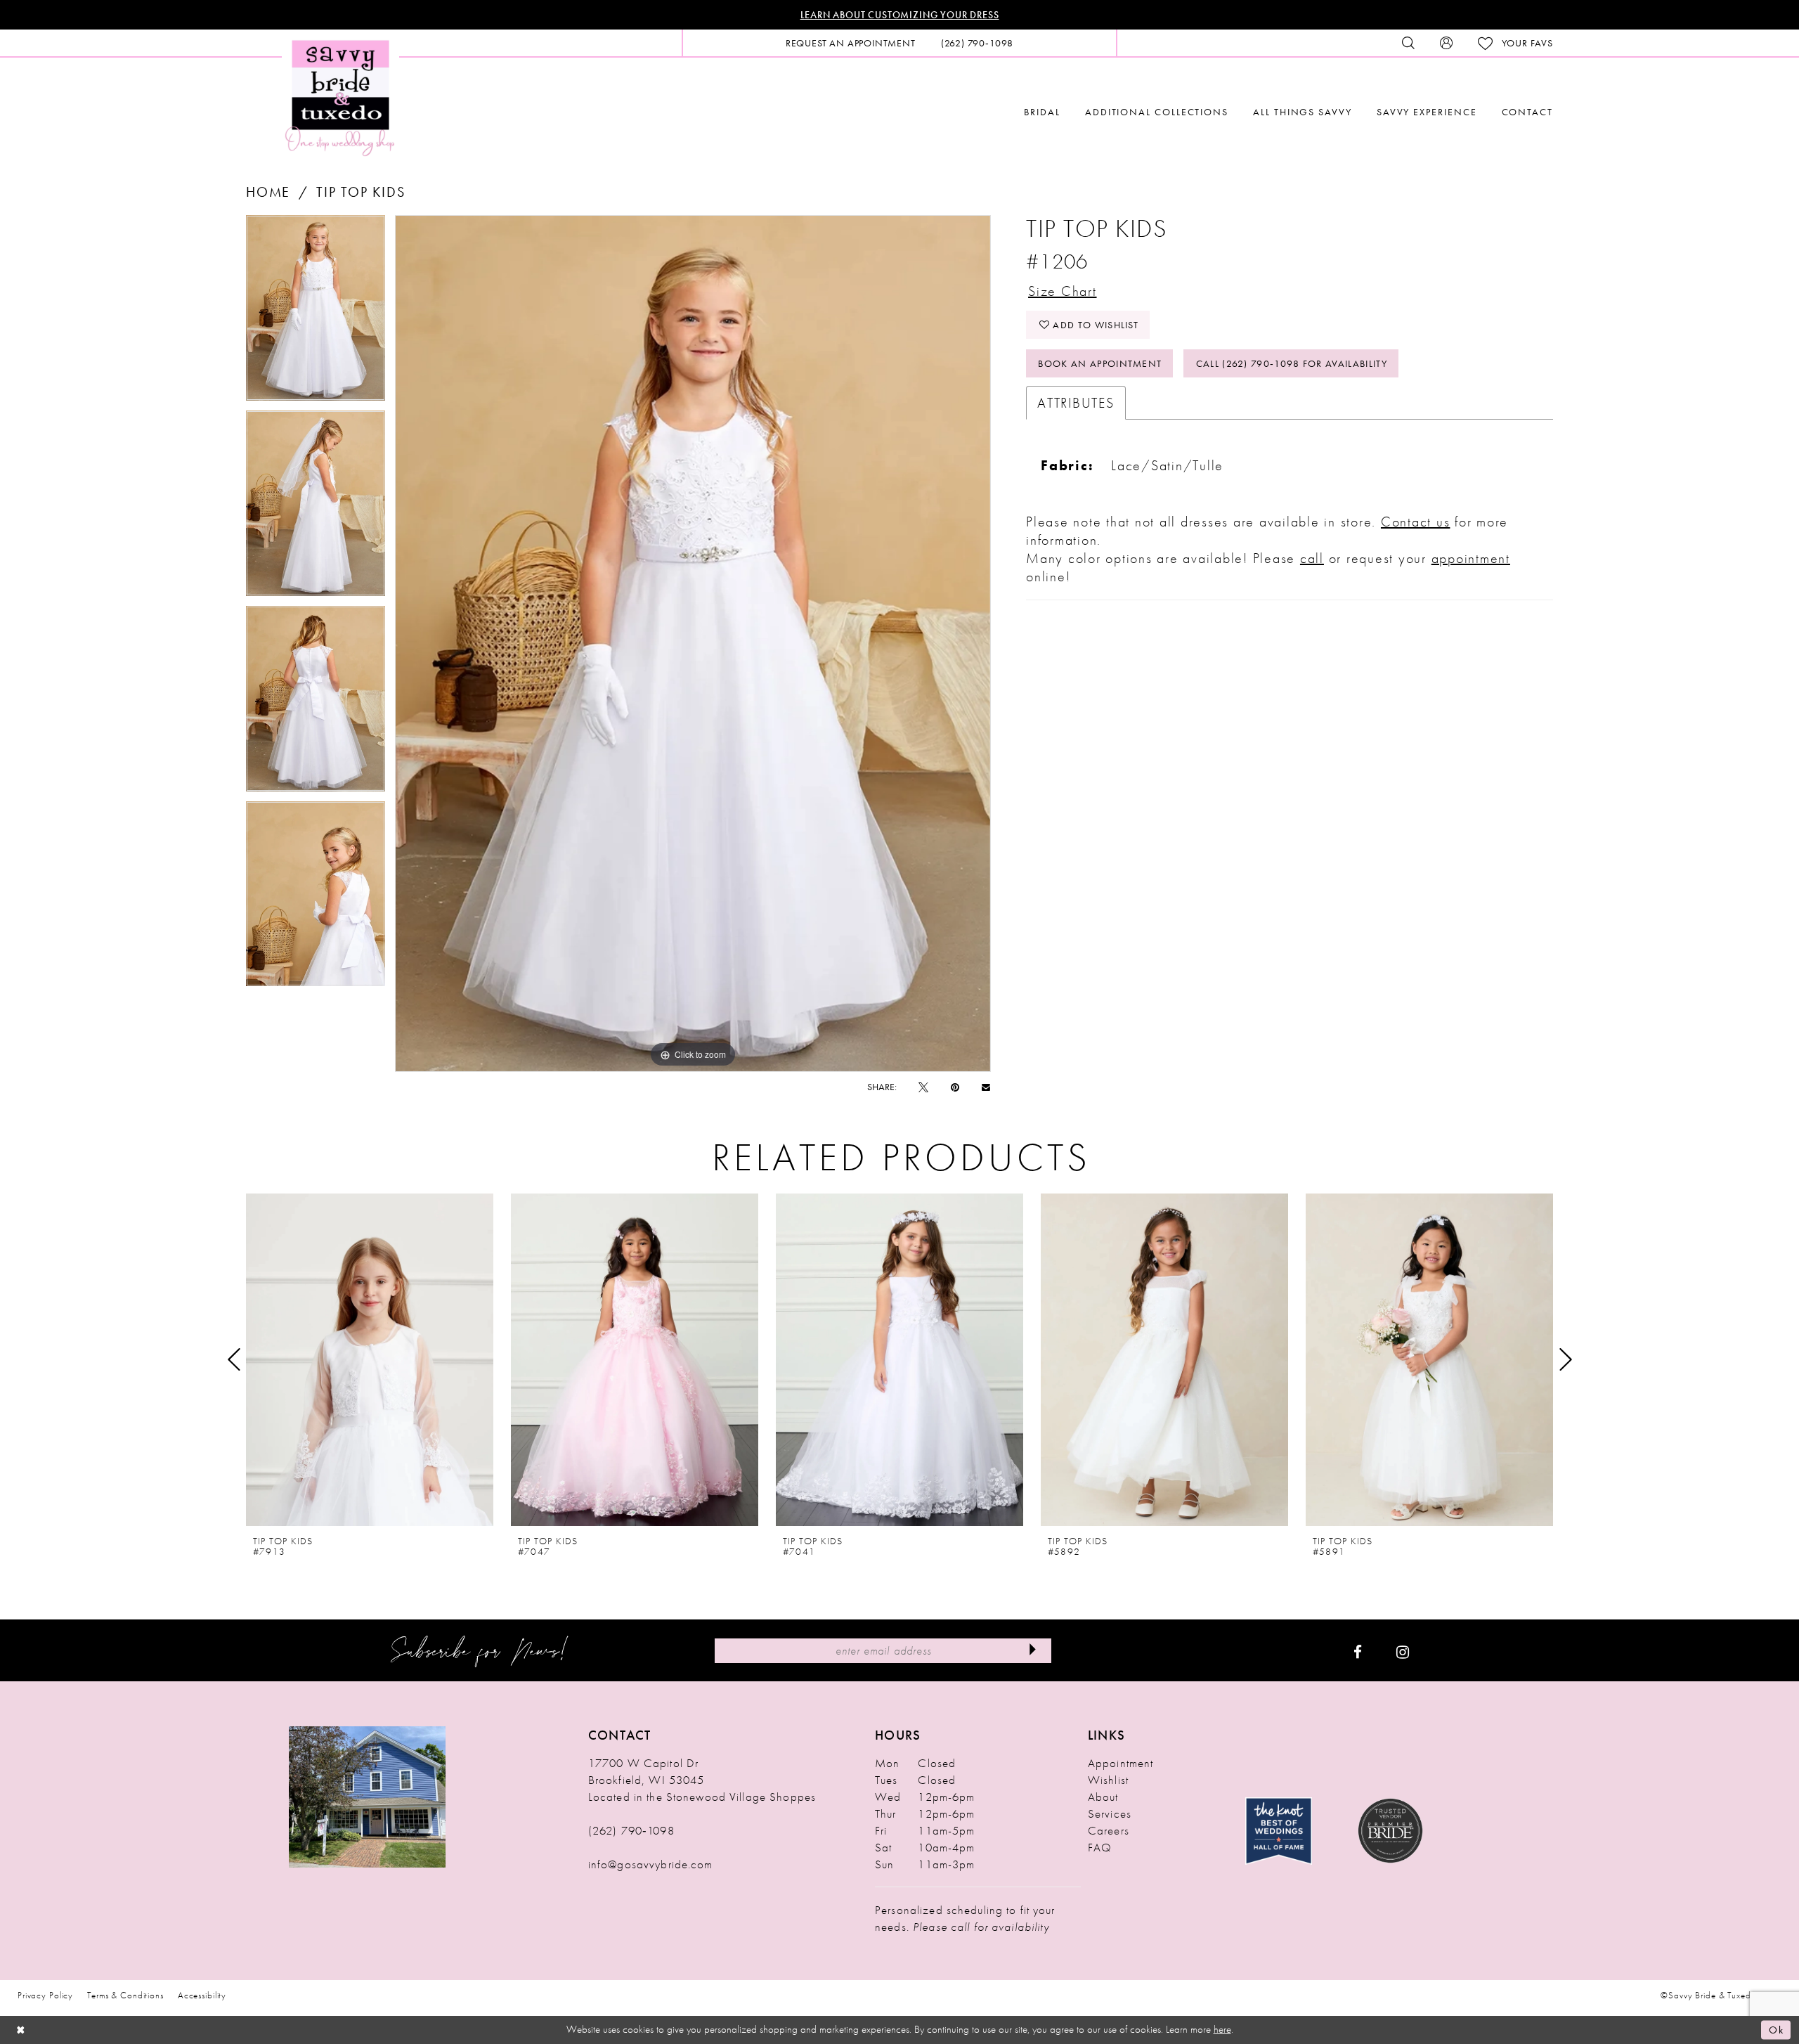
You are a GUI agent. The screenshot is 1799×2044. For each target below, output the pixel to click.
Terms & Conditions (125, 1995)
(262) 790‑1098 (631, 1830)
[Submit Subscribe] (1032, 1651)
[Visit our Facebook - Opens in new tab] (1358, 1650)
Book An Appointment (1100, 363)
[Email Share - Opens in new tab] (986, 1087)
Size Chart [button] (1063, 291)
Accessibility (202, 1995)
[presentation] (370, 1359)
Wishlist (1108, 1780)
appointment (1471, 558)
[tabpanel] (316, 313)
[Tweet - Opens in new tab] (923, 1087)
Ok (1776, 2030)
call (1312, 558)
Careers (1109, 1830)
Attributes (1076, 403)
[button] (1446, 43)
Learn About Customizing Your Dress (900, 15)
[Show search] (1408, 43)
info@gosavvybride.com (651, 1864)
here (1222, 2029)
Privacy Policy (45, 1995)
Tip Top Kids (361, 192)
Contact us (1416, 522)
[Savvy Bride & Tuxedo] (340, 97)
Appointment (1121, 1763)
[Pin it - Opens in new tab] (955, 1087)
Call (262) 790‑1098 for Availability (1292, 363)
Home (268, 192)
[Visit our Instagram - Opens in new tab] (1403, 1650)
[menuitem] (851, 43)
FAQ (1100, 1847)
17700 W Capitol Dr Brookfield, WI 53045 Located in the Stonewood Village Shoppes (702, 1780)
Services (1110, 1813)
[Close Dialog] (21, 2030)
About (1103, 1797)
